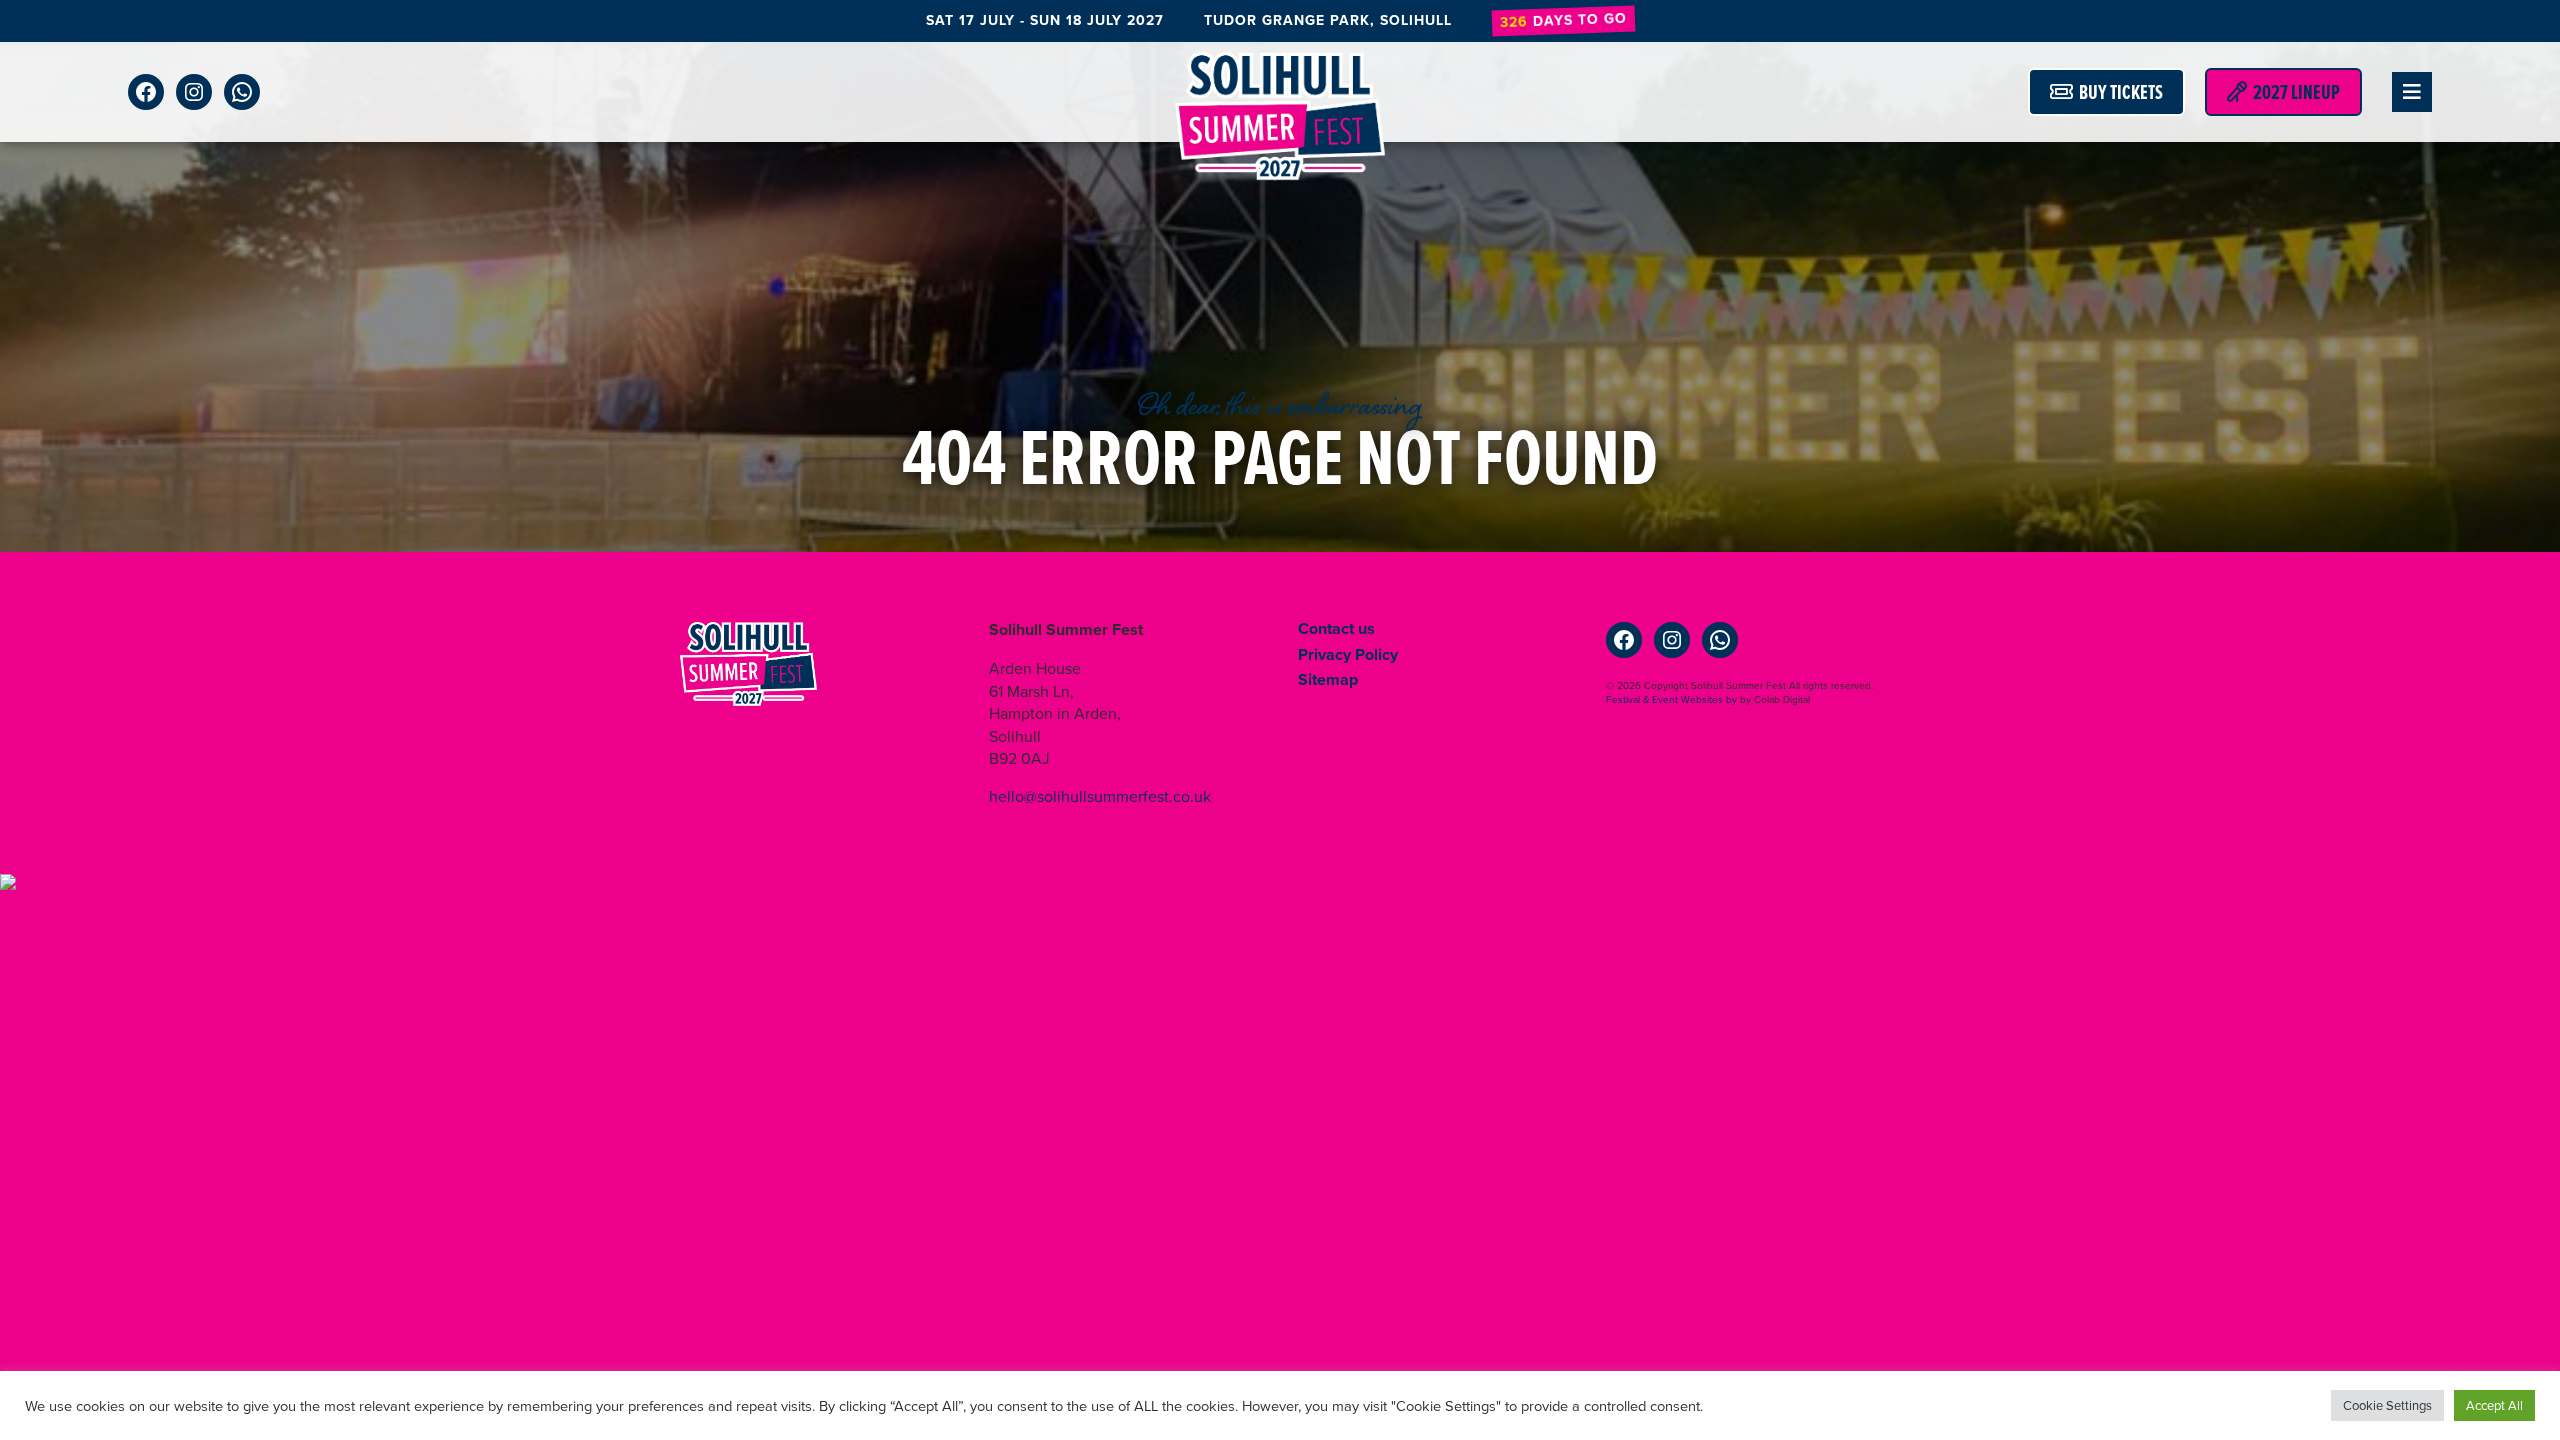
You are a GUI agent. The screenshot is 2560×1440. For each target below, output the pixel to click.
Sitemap (1328, 679)
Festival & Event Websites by (1671, 699)
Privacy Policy (1348, 654)
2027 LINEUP (2293, 92)
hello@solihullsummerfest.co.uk (1100, 796)
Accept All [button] (2494, 1405)
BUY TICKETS (2118, 92)
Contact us (1336, 628)
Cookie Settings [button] (2387, 1405)
